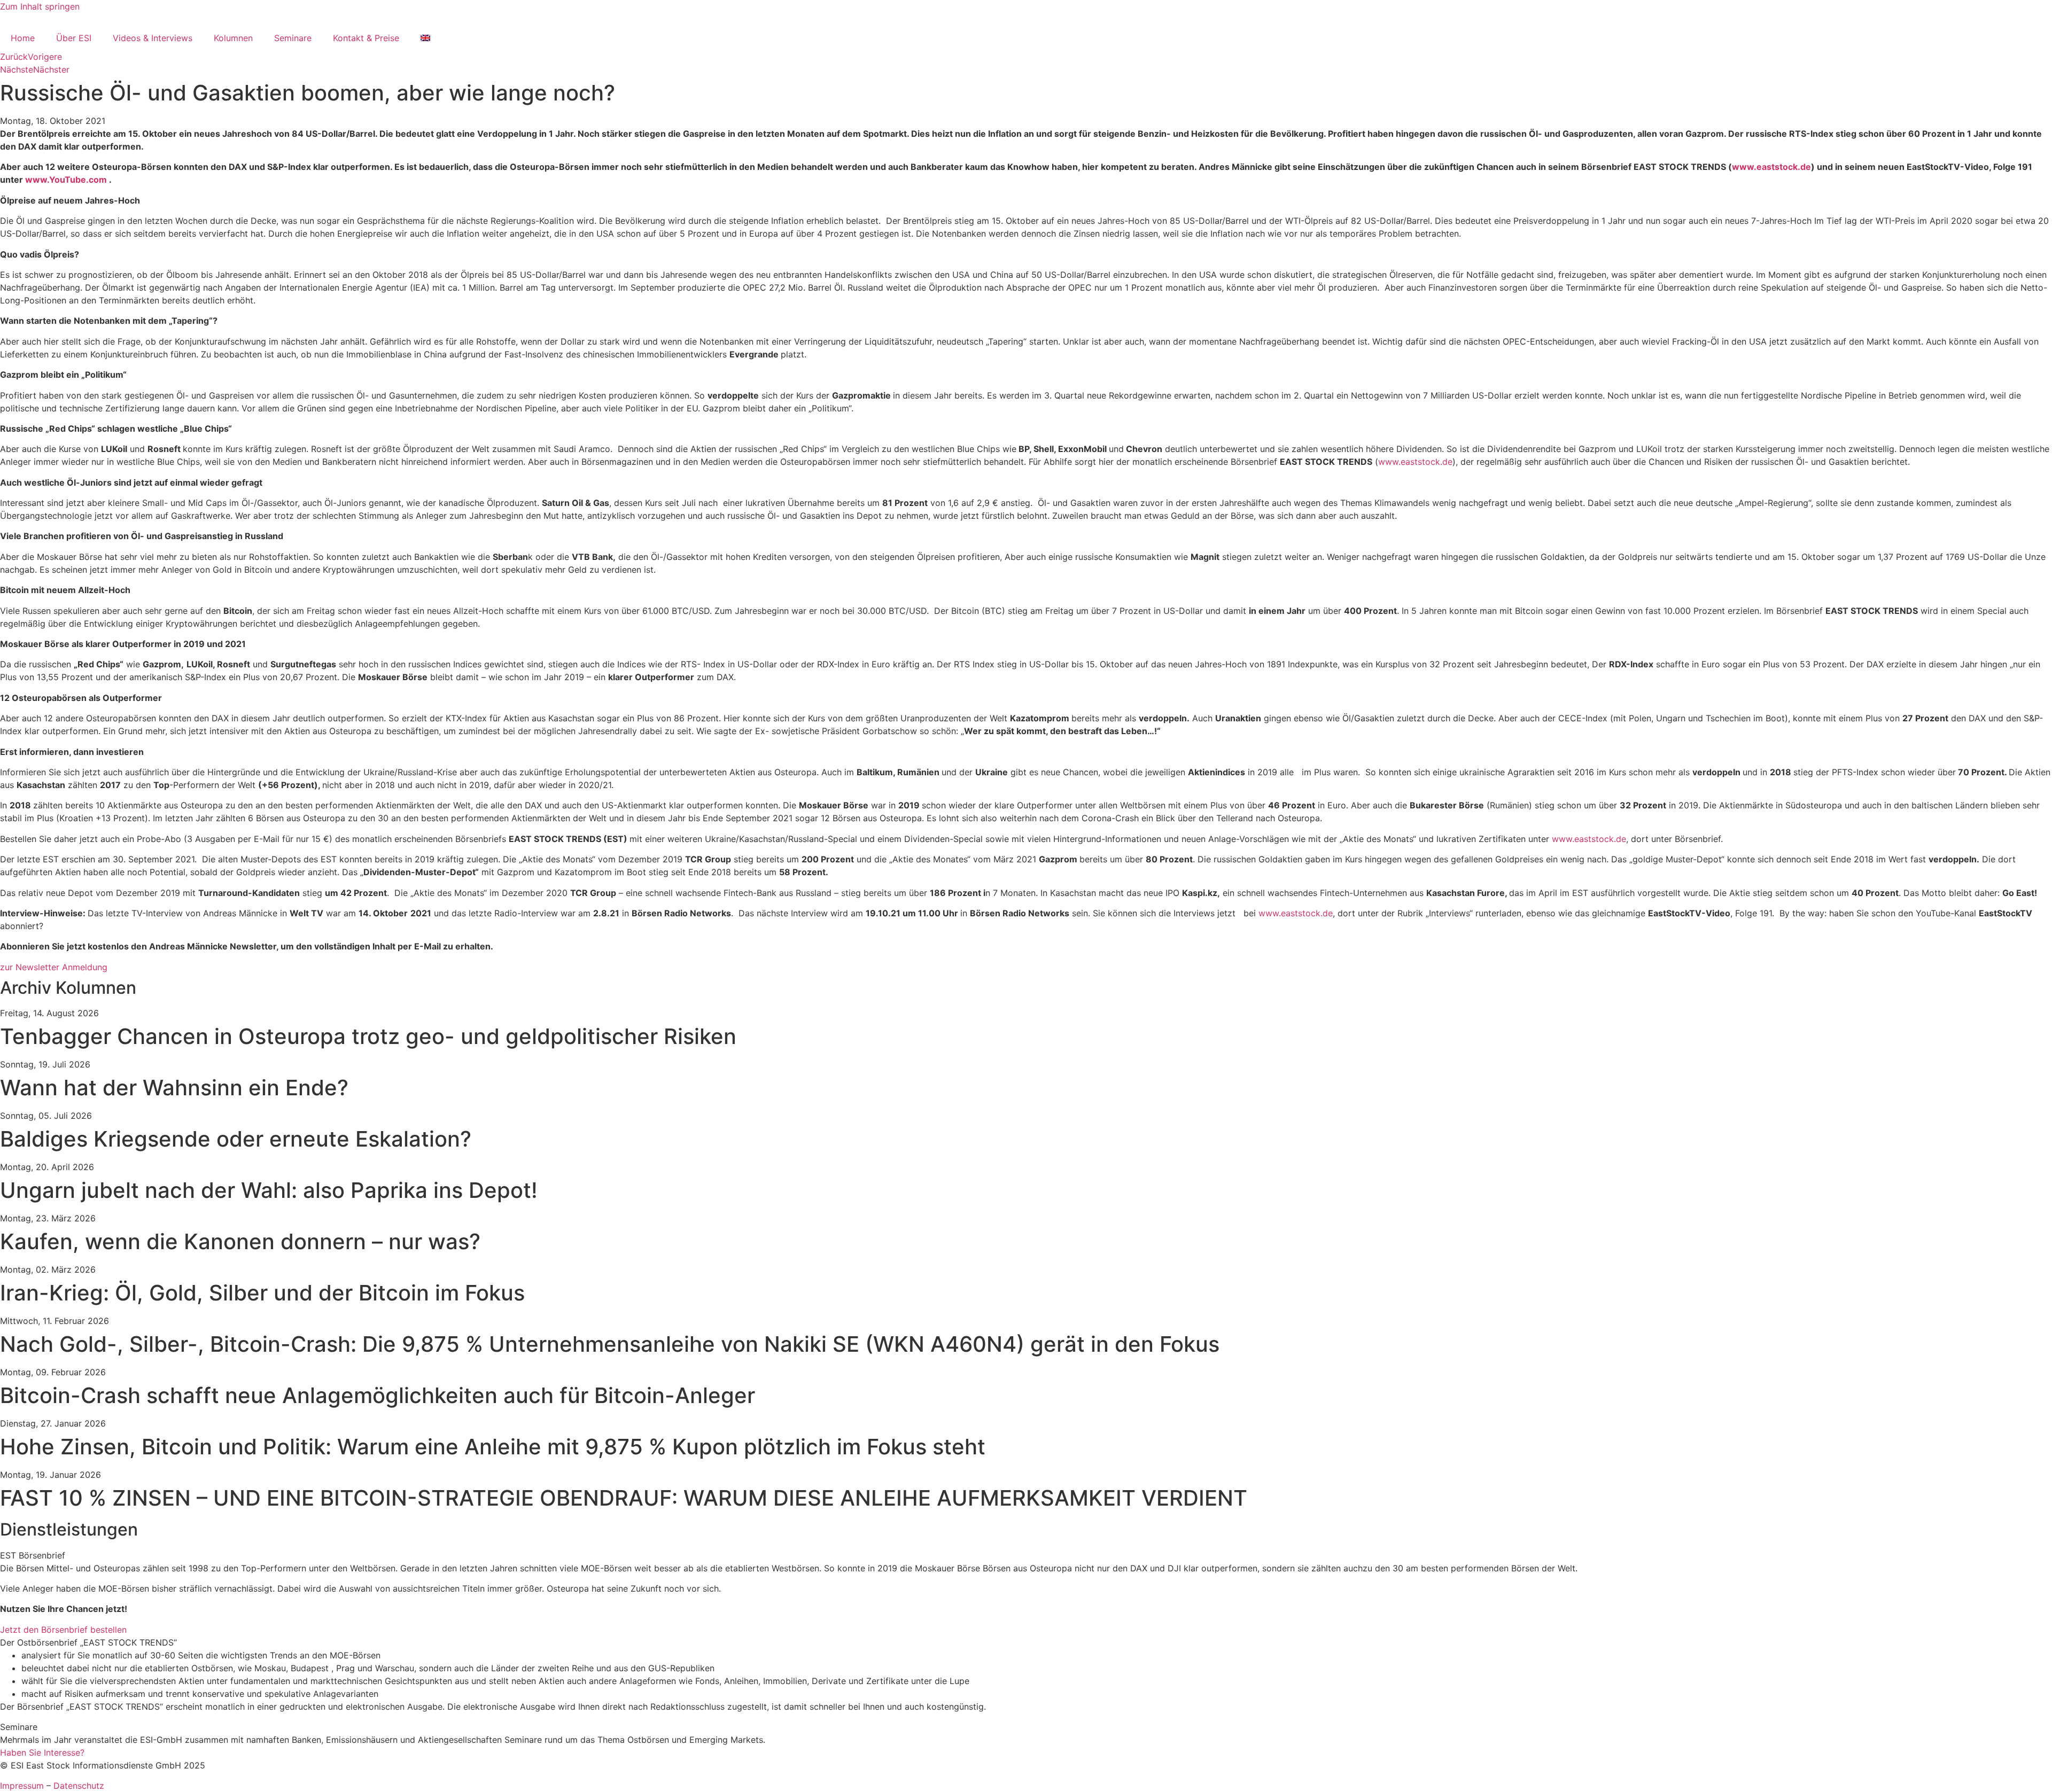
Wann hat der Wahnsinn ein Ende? (174, 1088)
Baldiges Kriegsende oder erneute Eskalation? (236, 1139)
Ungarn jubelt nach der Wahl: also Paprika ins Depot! (269, 1190)
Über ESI (74, 38)
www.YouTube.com (66, 180)
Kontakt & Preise (366, 38)
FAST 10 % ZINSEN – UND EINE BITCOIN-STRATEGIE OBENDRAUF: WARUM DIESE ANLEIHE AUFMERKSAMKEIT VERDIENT (624, 1498)
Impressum (22, 1786)
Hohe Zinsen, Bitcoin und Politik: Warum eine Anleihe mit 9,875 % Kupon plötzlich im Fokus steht (493, 1447)
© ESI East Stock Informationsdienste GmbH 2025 (103, 1765)
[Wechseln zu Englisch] (425, 38)
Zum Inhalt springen (40, 6)
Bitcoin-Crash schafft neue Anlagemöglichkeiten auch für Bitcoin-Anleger (378, 1395)
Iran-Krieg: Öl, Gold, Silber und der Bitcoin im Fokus (262, 1293)
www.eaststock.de (1771, 167)
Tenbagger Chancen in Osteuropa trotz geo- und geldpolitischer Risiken (368, 1036)
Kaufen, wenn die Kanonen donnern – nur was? (240, 1241)
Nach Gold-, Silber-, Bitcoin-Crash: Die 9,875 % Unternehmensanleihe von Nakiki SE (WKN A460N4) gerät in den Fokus (610, 1344)
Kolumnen (233, 38)
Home (23, 38)
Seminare (293, 38)
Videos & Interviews (153, 38)
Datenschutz (79, 1786)
